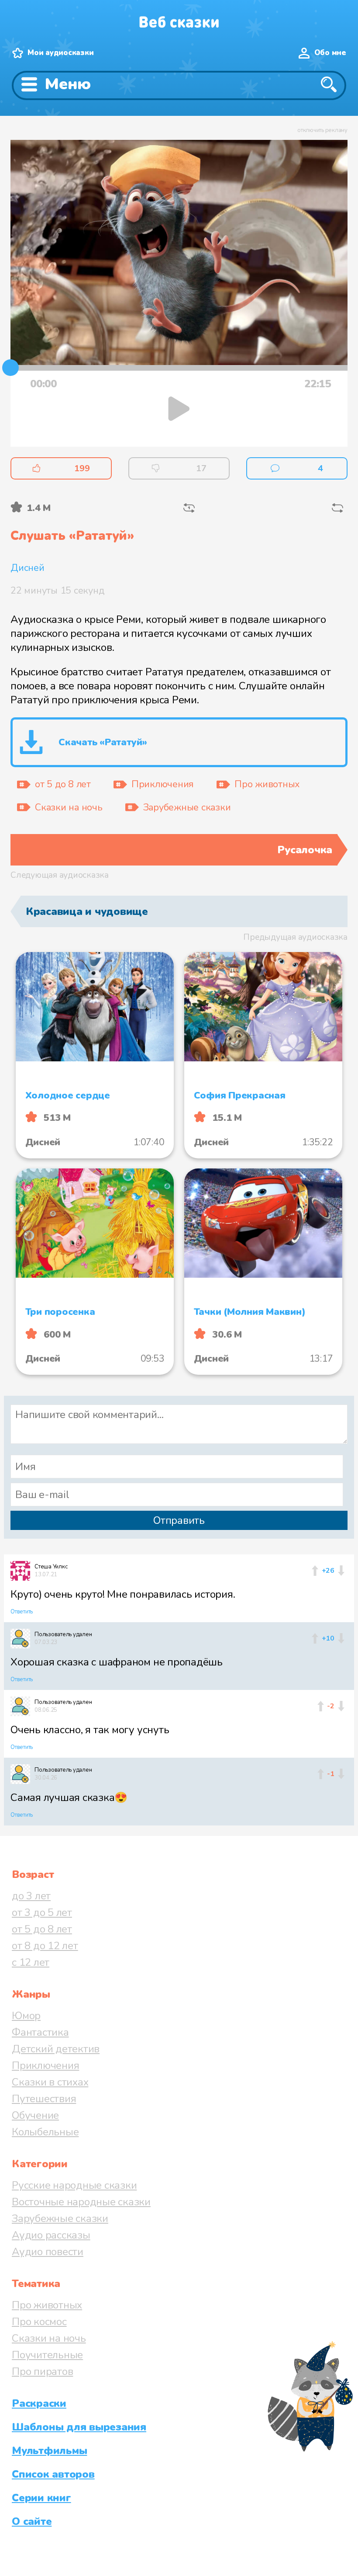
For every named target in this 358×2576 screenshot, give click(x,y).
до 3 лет (31, 1896)
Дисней (28, 568)
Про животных (47, 2305)
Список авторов (53, 2474)
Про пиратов (42, 2371)
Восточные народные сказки (81, 2202)
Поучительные (47, 2355)
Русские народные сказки (74, 2185)
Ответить (22, 1612)
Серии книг (41, 2498)
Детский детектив (56, 2049)
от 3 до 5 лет (42, 1912)
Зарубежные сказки (60, 2218)
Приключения (45, 2065)
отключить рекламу (322, 130)
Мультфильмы (49, 2451)
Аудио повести (48, 2252)
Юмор (26, 2016)
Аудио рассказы (51, 2235)
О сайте (32, 2521)
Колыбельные (45, 2132)
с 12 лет (31, 1962)
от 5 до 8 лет (42, 1929)
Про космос (39, 2322)
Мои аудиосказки (60, 53)
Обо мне (330, 53)
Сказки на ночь (49, 2338)
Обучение (35, 2115)
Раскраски (39, 2403)
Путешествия (44, 2099)
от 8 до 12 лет (45, 1946)
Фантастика (40, 2032)
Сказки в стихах (50, 2082)
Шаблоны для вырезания (79, 2427)
